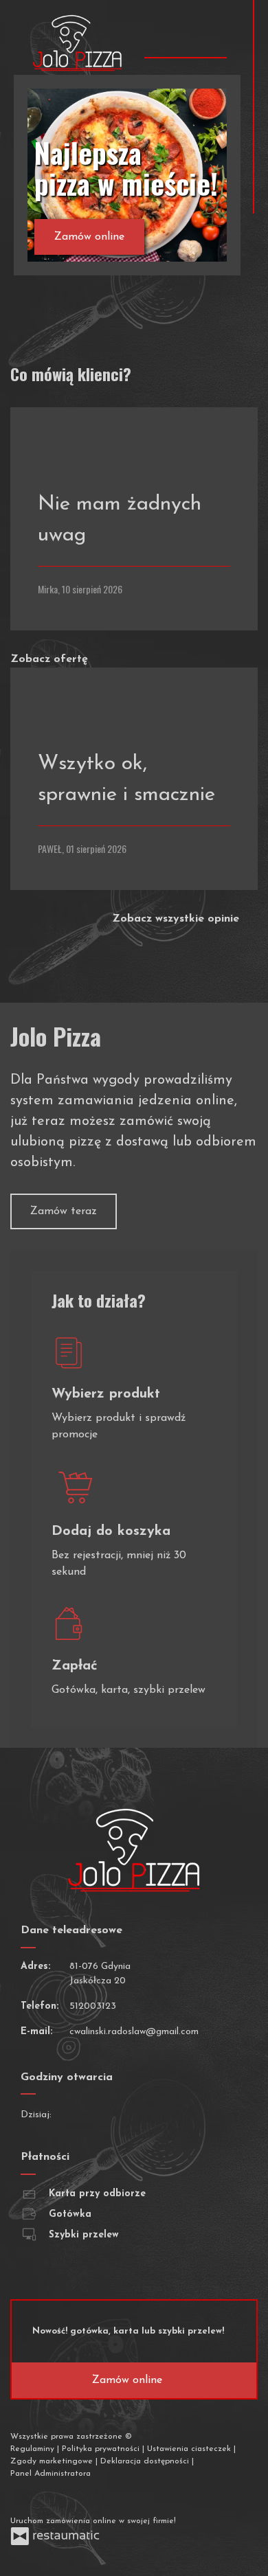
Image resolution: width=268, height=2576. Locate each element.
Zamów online (89, 237)
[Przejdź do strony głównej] (77, 43)
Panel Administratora (51, 2474)
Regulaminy (34, 2449)
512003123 (93, 2006)
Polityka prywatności (102, 2449)
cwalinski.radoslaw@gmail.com (134, 2032)
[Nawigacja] (215, 37)
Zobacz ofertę (51, 659)
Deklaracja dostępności (146, 2461)
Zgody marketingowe (53, 2461)
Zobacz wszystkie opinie (177, 919)
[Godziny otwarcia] (107, 2115)
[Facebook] (22, 2497)
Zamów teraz (64, 1211)
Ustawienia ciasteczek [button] (190, 2449)
